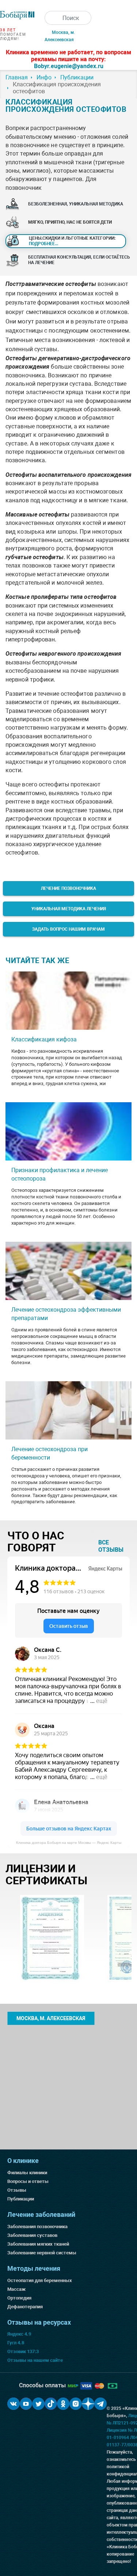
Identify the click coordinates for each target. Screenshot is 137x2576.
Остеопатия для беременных (40, 2280)
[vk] (14, 2404)
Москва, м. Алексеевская (51, 2018)
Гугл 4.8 (16, 2343)
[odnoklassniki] (63, 2404)
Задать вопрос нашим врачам (68, 929)
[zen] (88, 2404)
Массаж (16, 2289)
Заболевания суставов (32, 2235)
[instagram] (76, 2404)
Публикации (21, 2199)
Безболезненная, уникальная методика (76, 204)
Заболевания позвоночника (37, 2226)
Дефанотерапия (25, 2307)
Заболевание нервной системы (42, 2253)
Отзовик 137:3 (23, 2351)
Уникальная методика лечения (69, 909)
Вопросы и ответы (28, 2181)
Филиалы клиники (27, 2173)
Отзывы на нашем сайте (35, 2360)
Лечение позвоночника (68, 888)
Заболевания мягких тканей (38, 2244)
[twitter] (38, 2404)
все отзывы (111, 1546)
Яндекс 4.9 (19, 2334)
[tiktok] (51, 2404)
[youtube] (26, 2404)
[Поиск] (52, 18)
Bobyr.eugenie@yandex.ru (69, 66)
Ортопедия (19, 2298)
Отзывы (17, 2190)
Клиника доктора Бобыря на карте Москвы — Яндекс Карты (69, 1843)
